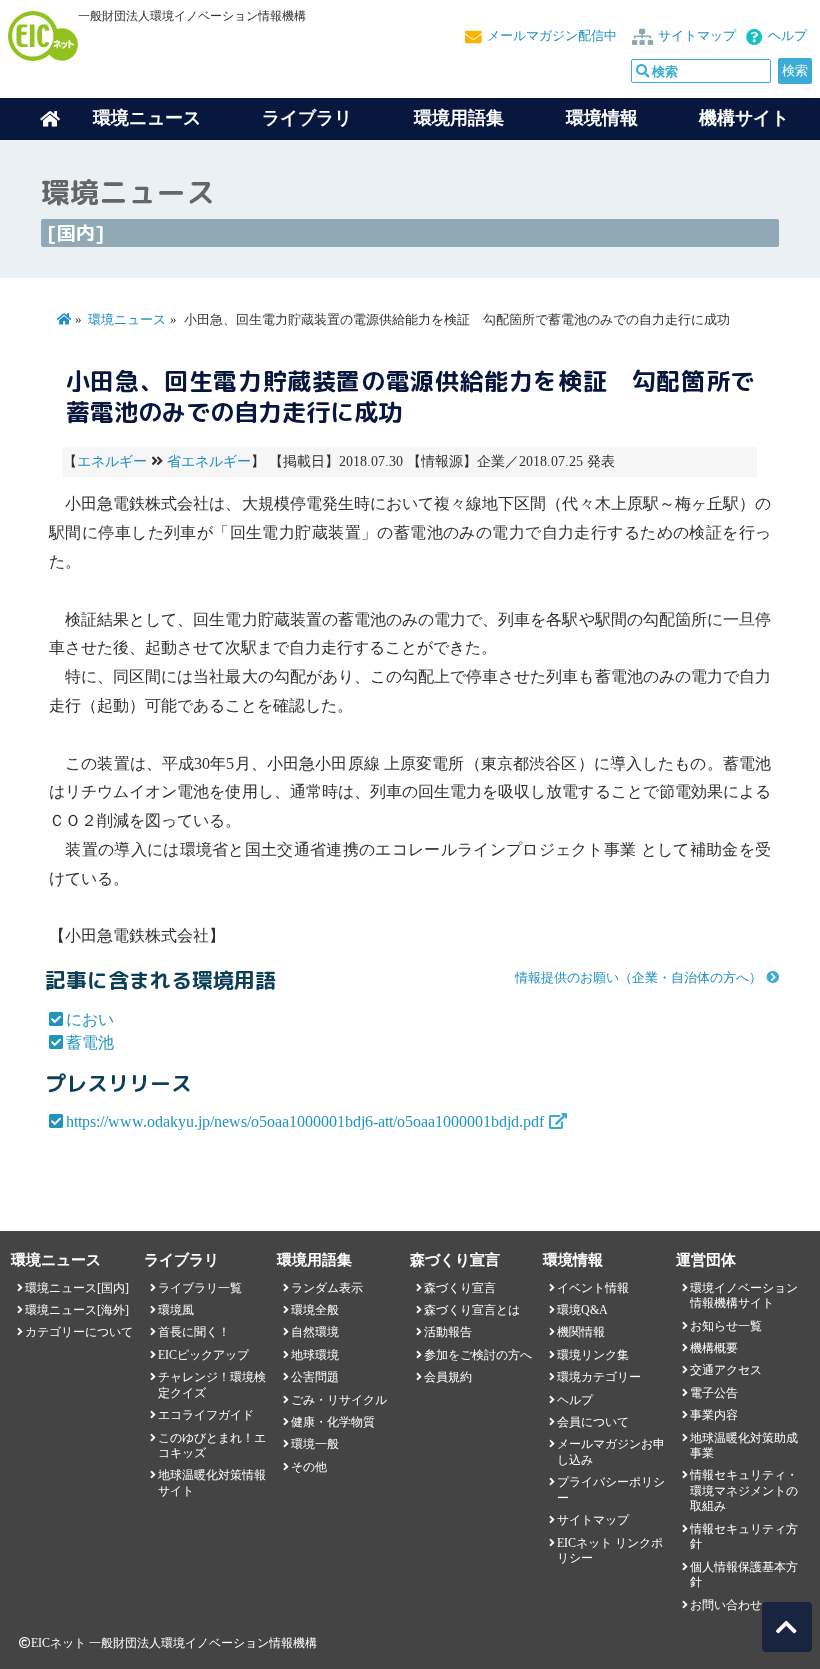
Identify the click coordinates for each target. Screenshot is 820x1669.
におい (90, 1019)
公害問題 (315, 1377)
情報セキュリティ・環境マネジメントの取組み (744, 1490)
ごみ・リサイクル (339, 1400)
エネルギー (112, 461)
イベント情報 (593, 1288)
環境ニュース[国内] (77, 1288)
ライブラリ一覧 (200, 1288)
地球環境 (315, 1355)
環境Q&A (582, 1310)
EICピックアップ (203, 1355)
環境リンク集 (593, 1355)
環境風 (176, 1310)
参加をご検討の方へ (478, 1355)
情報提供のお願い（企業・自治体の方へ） (638, 978)
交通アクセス (726, 1370)
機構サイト (744, 118)
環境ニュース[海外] (77, 1310)
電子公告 (714, 1393)
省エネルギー (209, 461)
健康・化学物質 (333, 1422)
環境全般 (315, 1310)
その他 (309, 1467)
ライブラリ (307, 118)
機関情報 (581, 1332)
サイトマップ (697, 36)
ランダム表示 (327, 1288)
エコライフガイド (206, 1415)
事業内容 (714, 1415)
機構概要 (714, 1348)
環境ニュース (127, 320)
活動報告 (448, 1332)
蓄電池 (90, 1042)
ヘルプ (787, 36)
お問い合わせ (726, 1605)
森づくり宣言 (460, 1288)
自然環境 (315, 1332)
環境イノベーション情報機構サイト (744, 1295)
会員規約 (448, 1377)
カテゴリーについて (79, 1332)
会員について (593, 1422)
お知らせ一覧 (726, 1326)
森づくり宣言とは (472, 1310)
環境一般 (315, 1444)
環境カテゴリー (599, 1377)
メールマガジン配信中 (552, 36)
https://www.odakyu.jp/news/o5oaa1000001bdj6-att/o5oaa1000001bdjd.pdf (305, 1121)
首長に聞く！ (194, 1332)
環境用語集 (459, 118)
